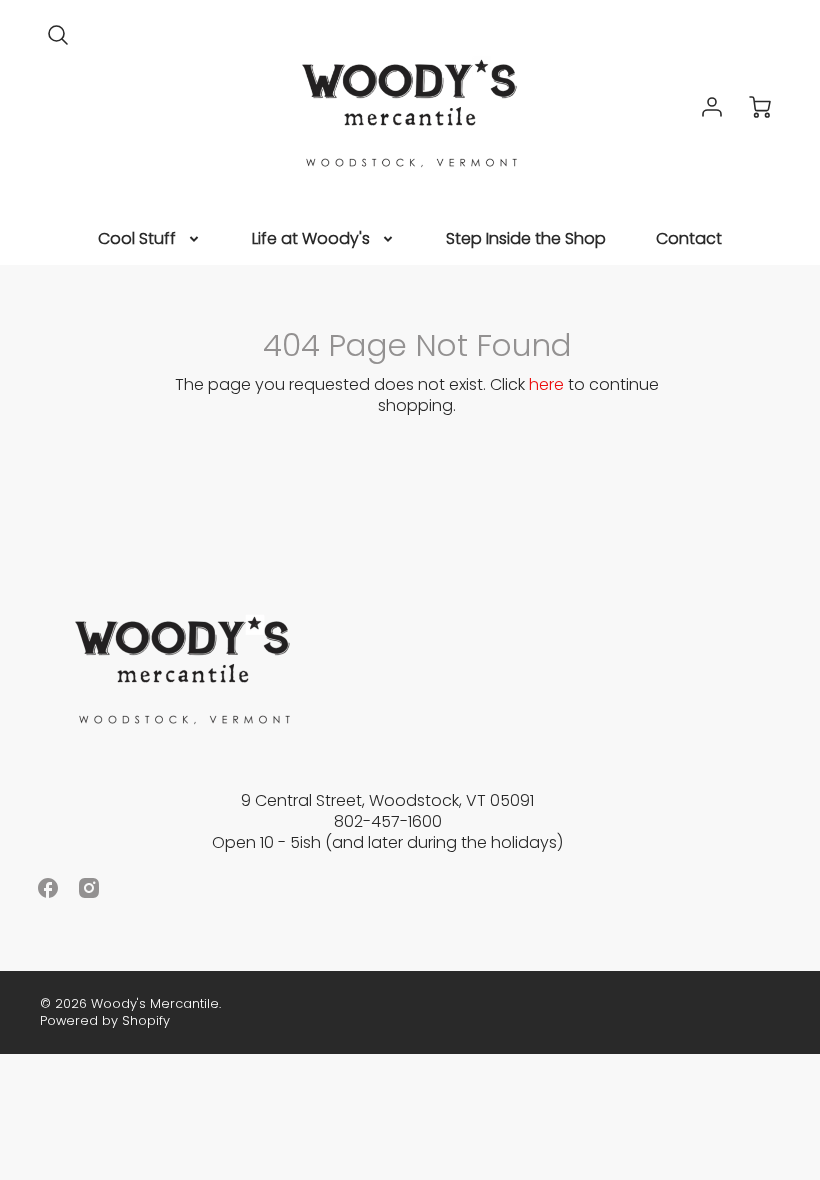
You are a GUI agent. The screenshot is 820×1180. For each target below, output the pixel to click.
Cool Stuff (137, 239)
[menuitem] (150, 239)
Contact (689, 239)
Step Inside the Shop (526, 239)
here (546, 384)
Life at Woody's (311, 239)
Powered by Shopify (105, 1020)
